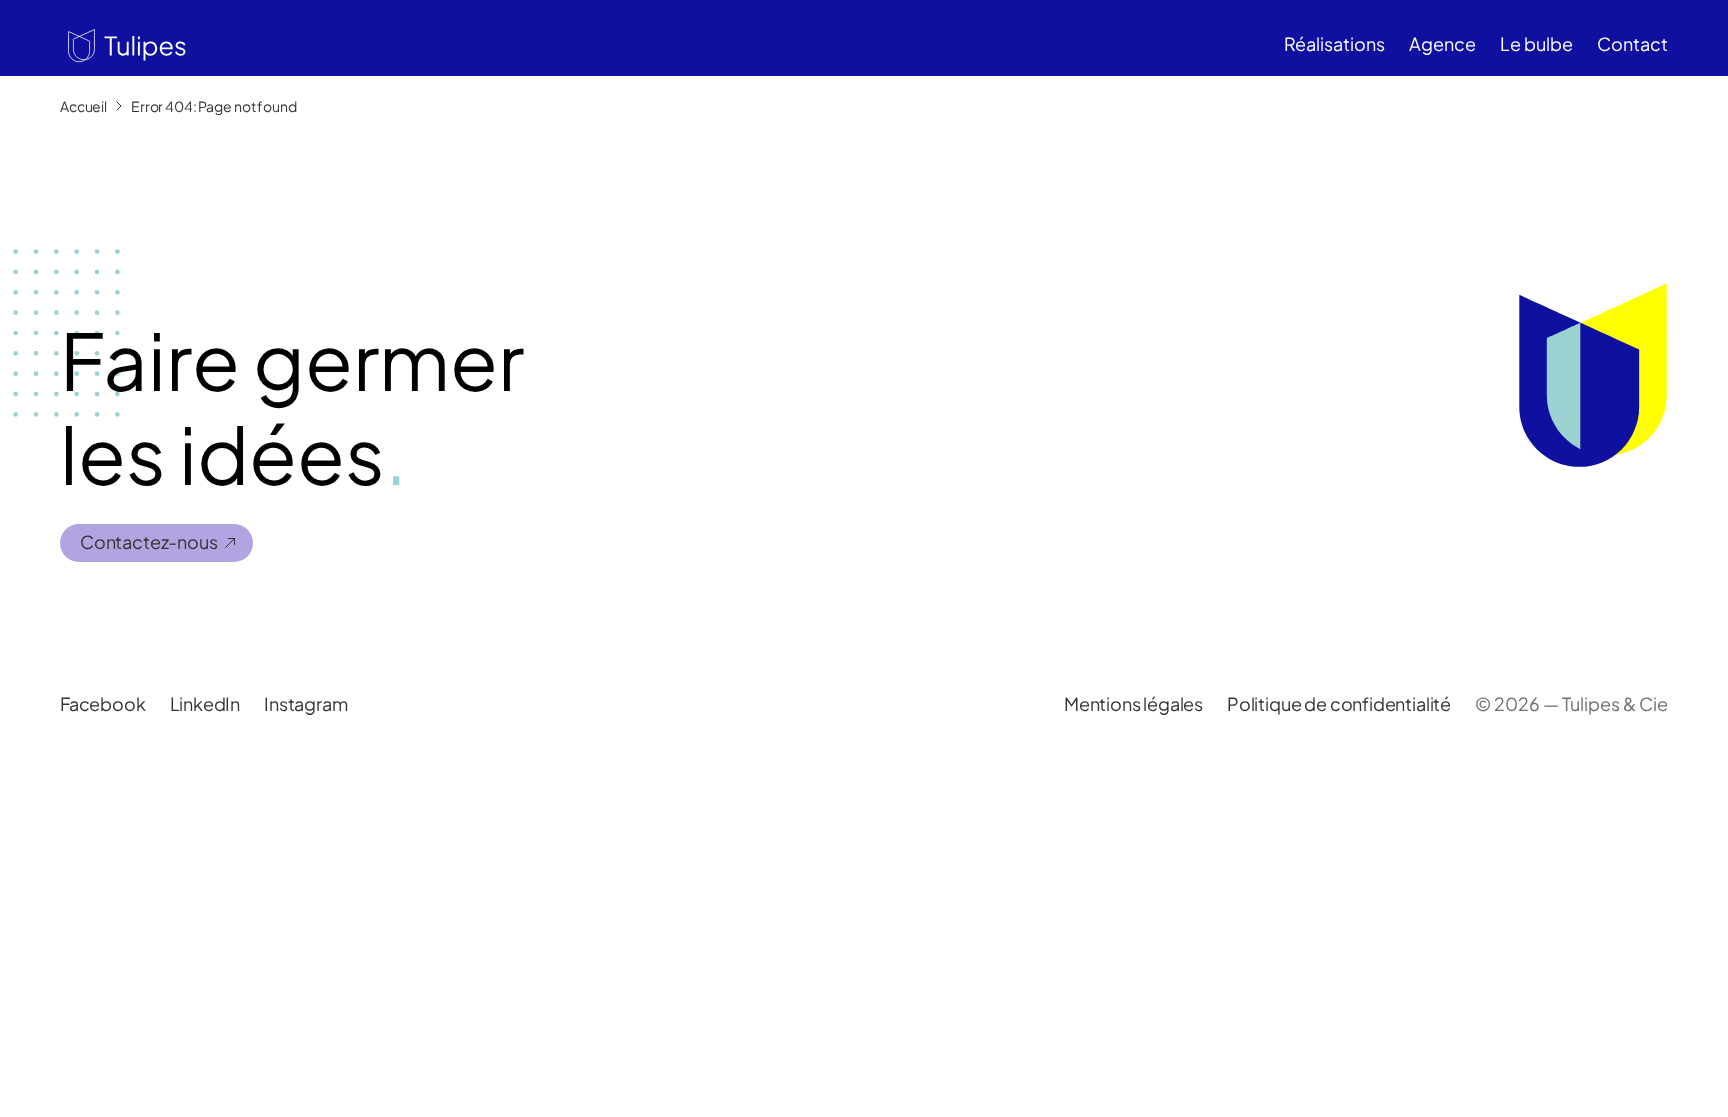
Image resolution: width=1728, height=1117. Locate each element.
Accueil (83, 106)
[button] (123, 43)
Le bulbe (1536, 43)
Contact (1632, 43)
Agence (1442, 43)
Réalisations (1334, 43)
